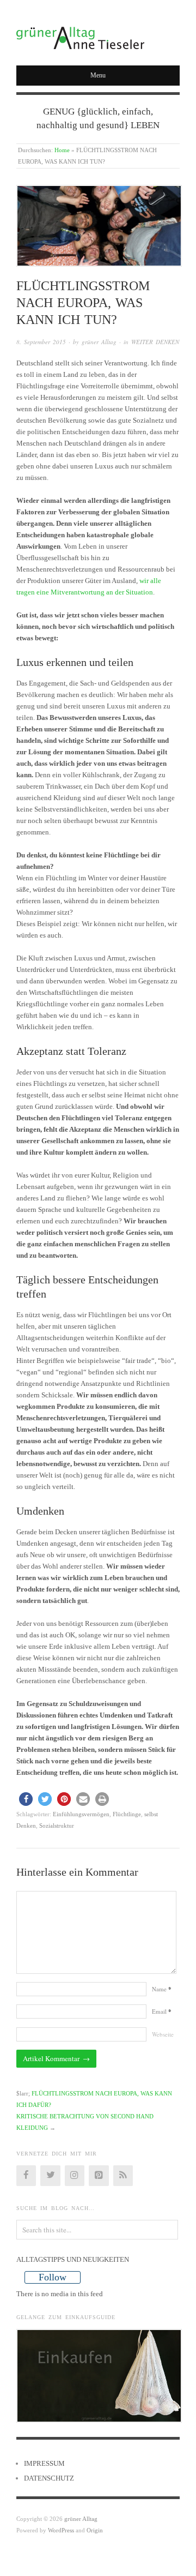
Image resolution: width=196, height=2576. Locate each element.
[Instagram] (75, 2176)
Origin (95, 2530)
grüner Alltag (99, 342)
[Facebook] (26, 2176)
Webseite (163, 2034)
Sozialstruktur (57, 1826)
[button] (26, 1799)
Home (62, 150)
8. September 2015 (41, 342)
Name (162, 1989)
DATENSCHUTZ (49, 2478)
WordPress (61, 2530)
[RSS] (123, 2176)
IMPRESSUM (44, 2463)
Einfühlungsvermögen (81, 1814)
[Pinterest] (99, 2176)
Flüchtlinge (127, 1814)
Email (162, 2011)
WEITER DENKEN (155, 342)
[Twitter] (50, 2176)
